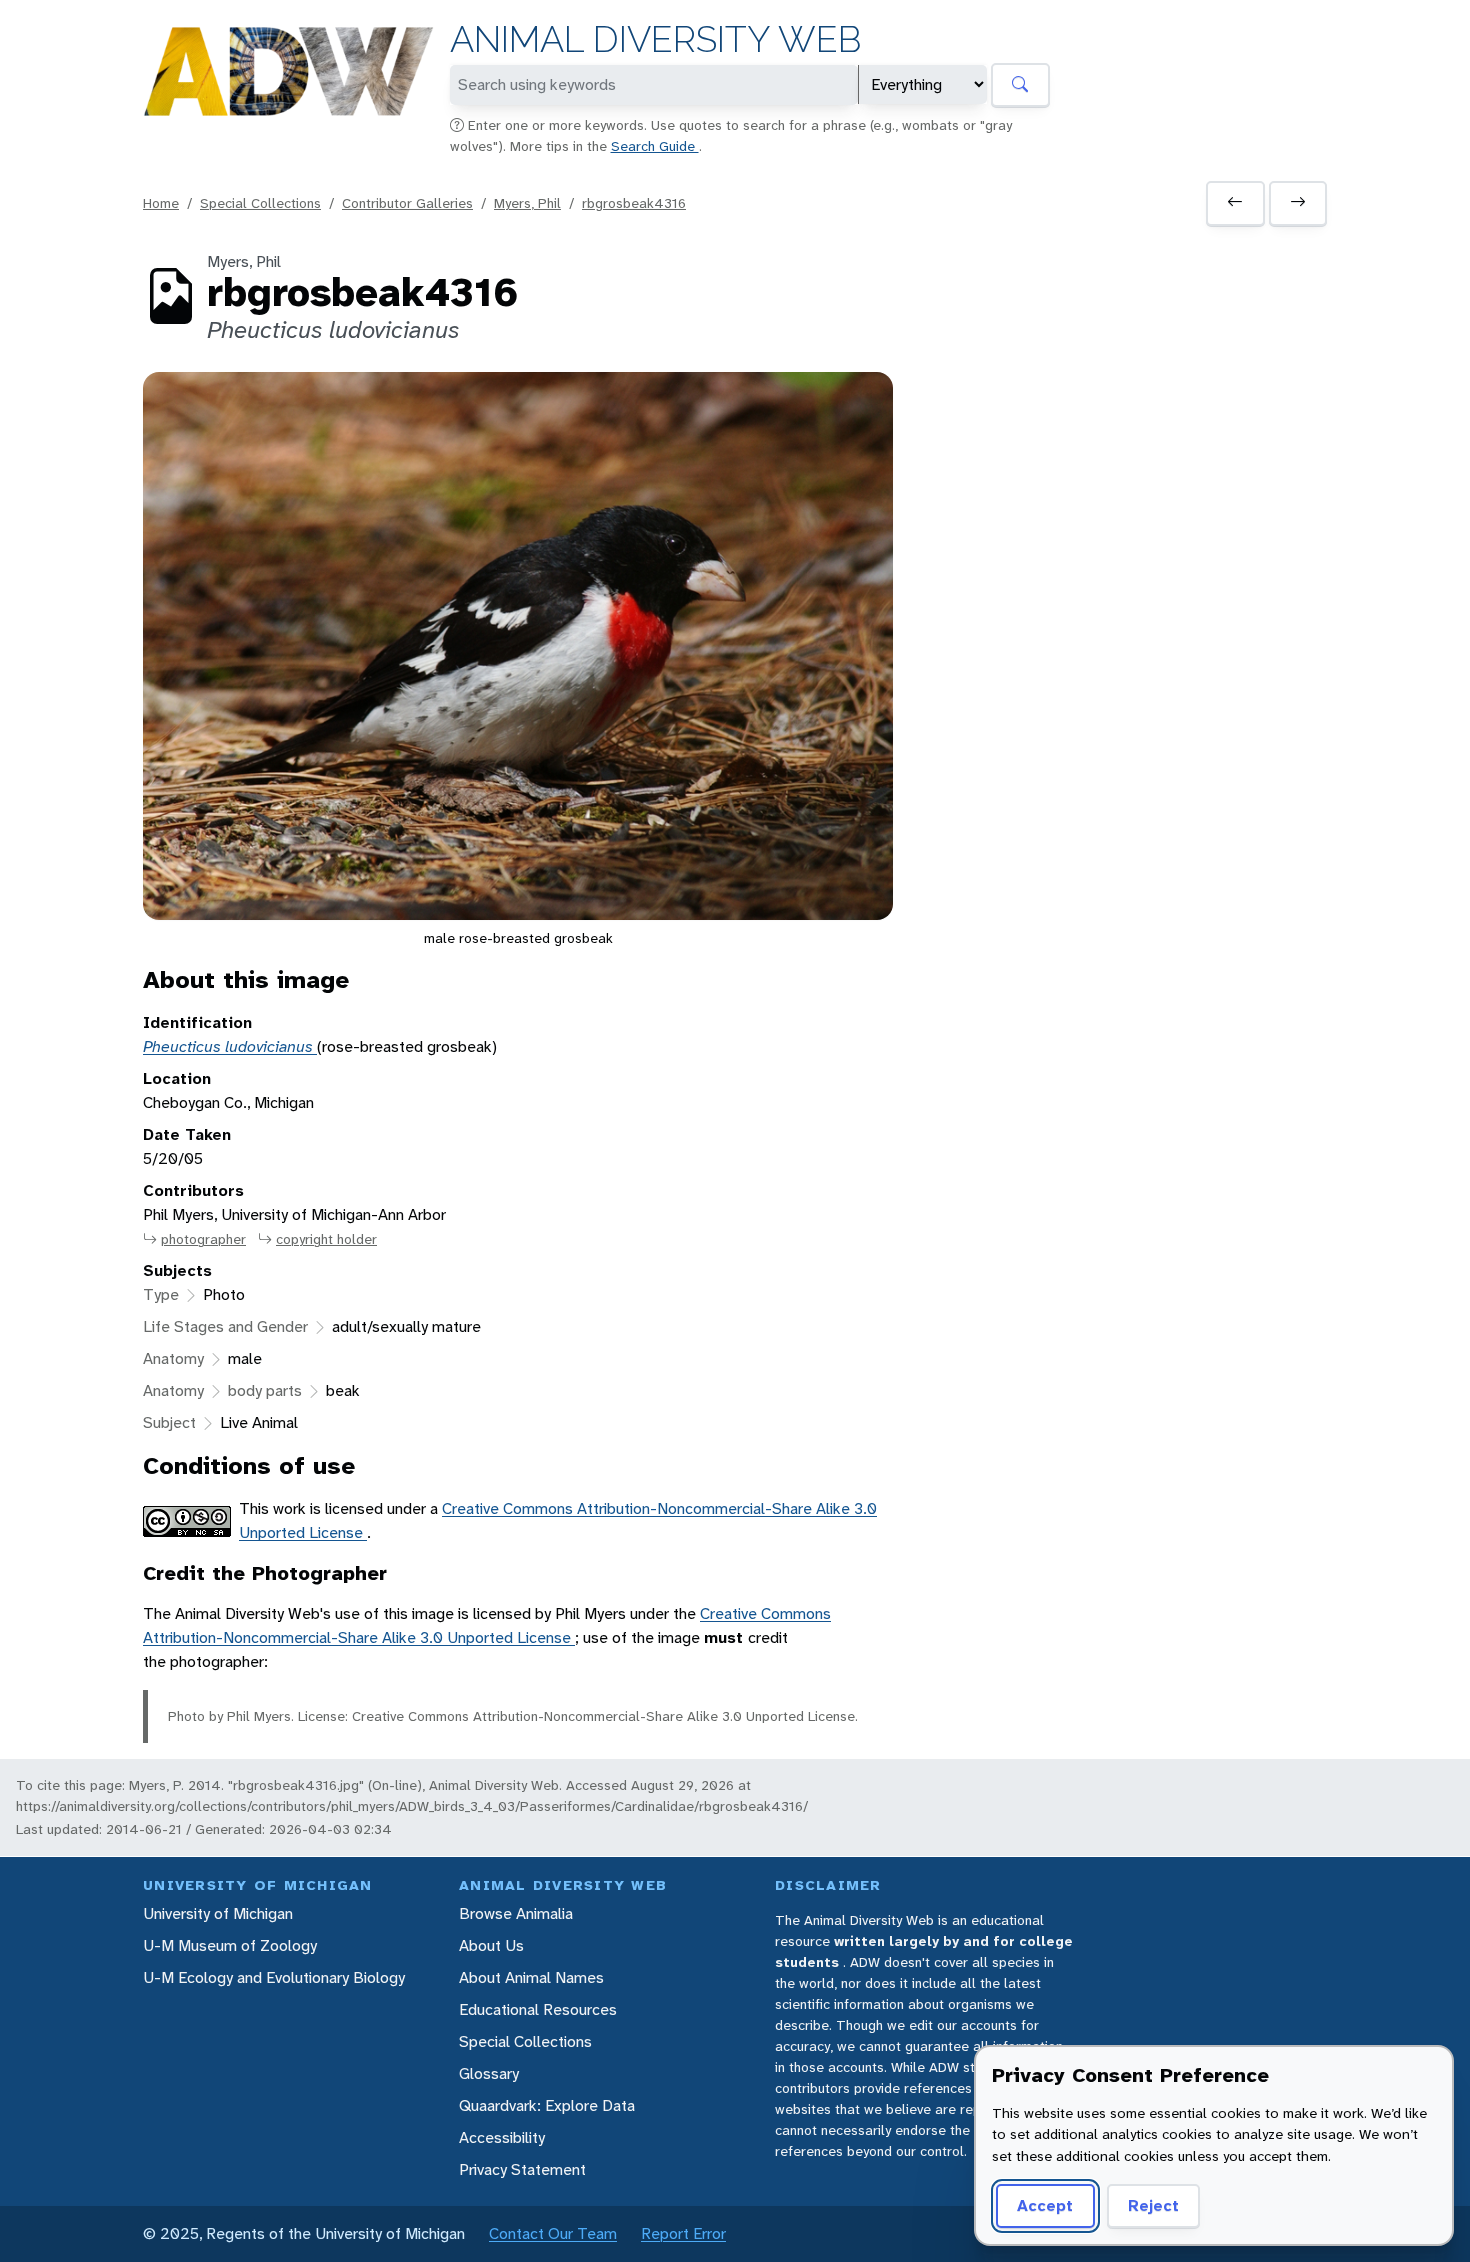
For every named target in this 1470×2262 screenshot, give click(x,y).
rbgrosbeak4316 (634, 203)
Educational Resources (538, 2009)
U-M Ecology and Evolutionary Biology (274, 1977)
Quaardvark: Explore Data (547, 2105)
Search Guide (655, 146)
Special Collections (260, 203)
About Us (491, 1945)
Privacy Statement (522, 2169)
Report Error (683, 2233)
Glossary (489, 2073)
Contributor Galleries (407, 203)
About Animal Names (531, 1977)
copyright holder (326, 1239)
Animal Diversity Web (655, 39)
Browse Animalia (516, 1913)
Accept (1045, 2205)
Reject (1153, 2205)
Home (161, 203)
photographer (203, 1239)
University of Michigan (218, 1913)
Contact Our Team (553, 2233)
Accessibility (502, 2137)
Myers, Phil (527, 203)
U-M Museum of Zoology (230, 1945)
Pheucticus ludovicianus (230, 1046)
